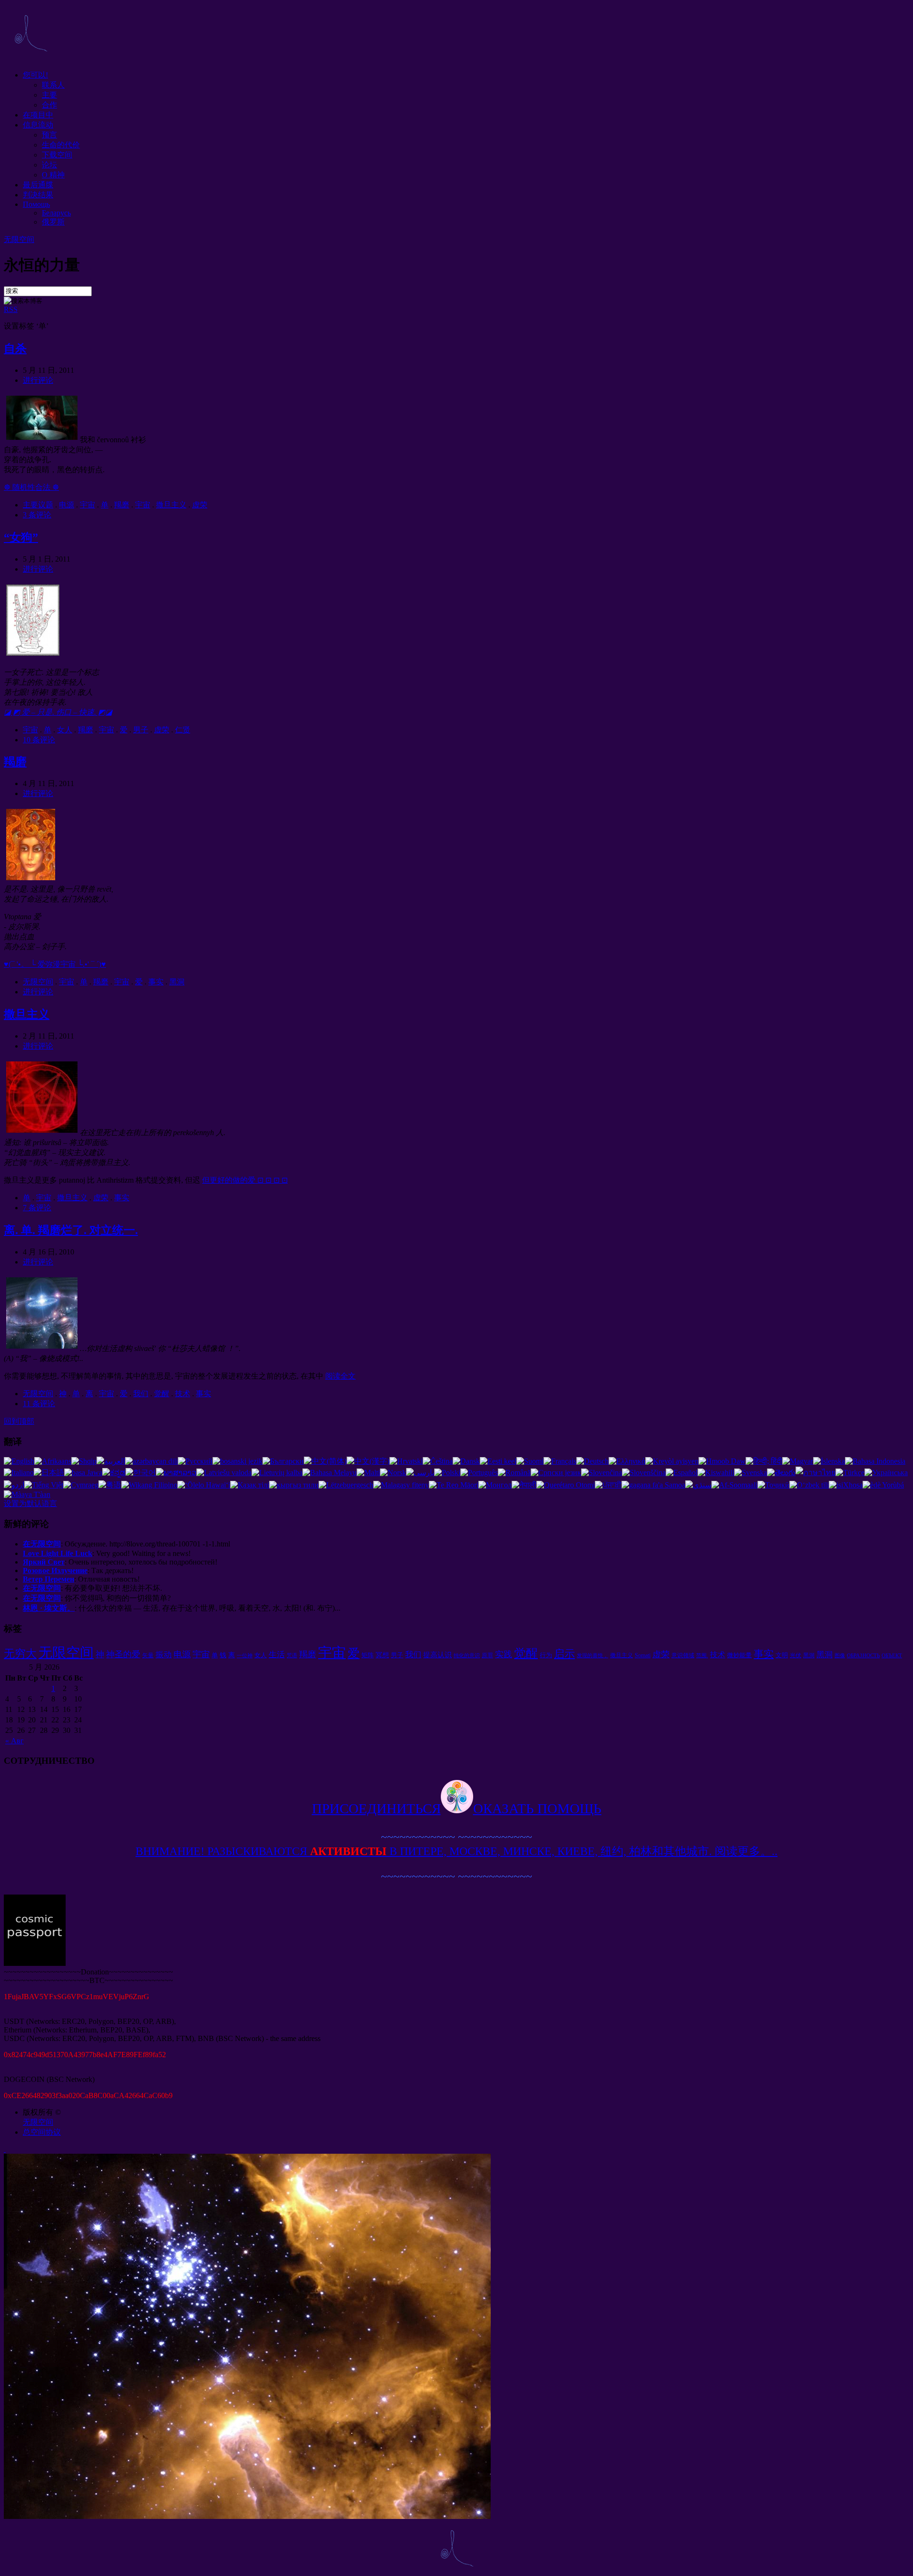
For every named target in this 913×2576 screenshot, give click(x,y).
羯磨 (122, 505)
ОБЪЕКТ (892, 1656)
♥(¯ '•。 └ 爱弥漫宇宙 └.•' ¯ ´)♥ (55, 964)
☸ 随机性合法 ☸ (31, 487)
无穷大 (20, 1653)
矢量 (148, 1655)
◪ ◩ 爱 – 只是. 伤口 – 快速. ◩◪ (58, 712)
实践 (504, 1654)
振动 (164, 1655)
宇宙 (87, 505)
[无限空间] (30, 58)
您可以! (35, 75)
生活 (277, 1655)
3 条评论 (37, 515)
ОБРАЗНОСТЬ (863, 1656)
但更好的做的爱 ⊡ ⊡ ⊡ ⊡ (245, 1180)
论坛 (49, 165)
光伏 (796, 1655)
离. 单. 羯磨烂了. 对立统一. (71, 1230)
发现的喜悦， (592, 1656)
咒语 (292, 1656)
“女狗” (21, 537)
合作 (49, 105)
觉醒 (162, 1394)
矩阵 (368, 1655)
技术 (183, 1394)
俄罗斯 (53, 222)
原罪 (487, 1655)
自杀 (15, 349)
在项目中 (38, 115)
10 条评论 (39, 740)
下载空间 (57, 155)
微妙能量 (739, 1655)
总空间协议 (42, 2132)
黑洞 (177, 982)
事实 (156, 982)
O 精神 (53, 175)
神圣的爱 (123, 1654)
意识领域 (683, 1655)
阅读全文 (340, 1376)
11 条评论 (39, 1404)
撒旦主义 (171, 505)
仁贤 (183, 730)
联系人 (53, 85)
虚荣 (200, 505)
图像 (840, 1656)
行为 (546, 1655)
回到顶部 (19, 1421)
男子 (141, 730)
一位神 (245, 1656)
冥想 (382, 1655)
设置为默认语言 (30, 1503)
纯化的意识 (467, 1656)
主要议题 (38, 505)
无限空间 (19, 239)
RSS (11, 309)
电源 (67, 505)
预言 (49, 135)
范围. (702, 1656)
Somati (643, 1655)
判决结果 (38, 195)
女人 (65, 730)
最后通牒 (38, 185)
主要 (49, 95)
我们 (141, 1394)
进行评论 (38, 380)
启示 (564, 1654)
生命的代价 (61, 145)
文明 (782, 1655)
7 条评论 (37, 1208)
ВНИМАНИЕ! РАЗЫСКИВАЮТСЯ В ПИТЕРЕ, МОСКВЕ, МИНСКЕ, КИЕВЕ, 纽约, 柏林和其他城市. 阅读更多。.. (456, 1851)
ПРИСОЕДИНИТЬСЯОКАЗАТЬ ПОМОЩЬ (457, 1808)
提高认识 (437, 1655)
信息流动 (38, 125)
